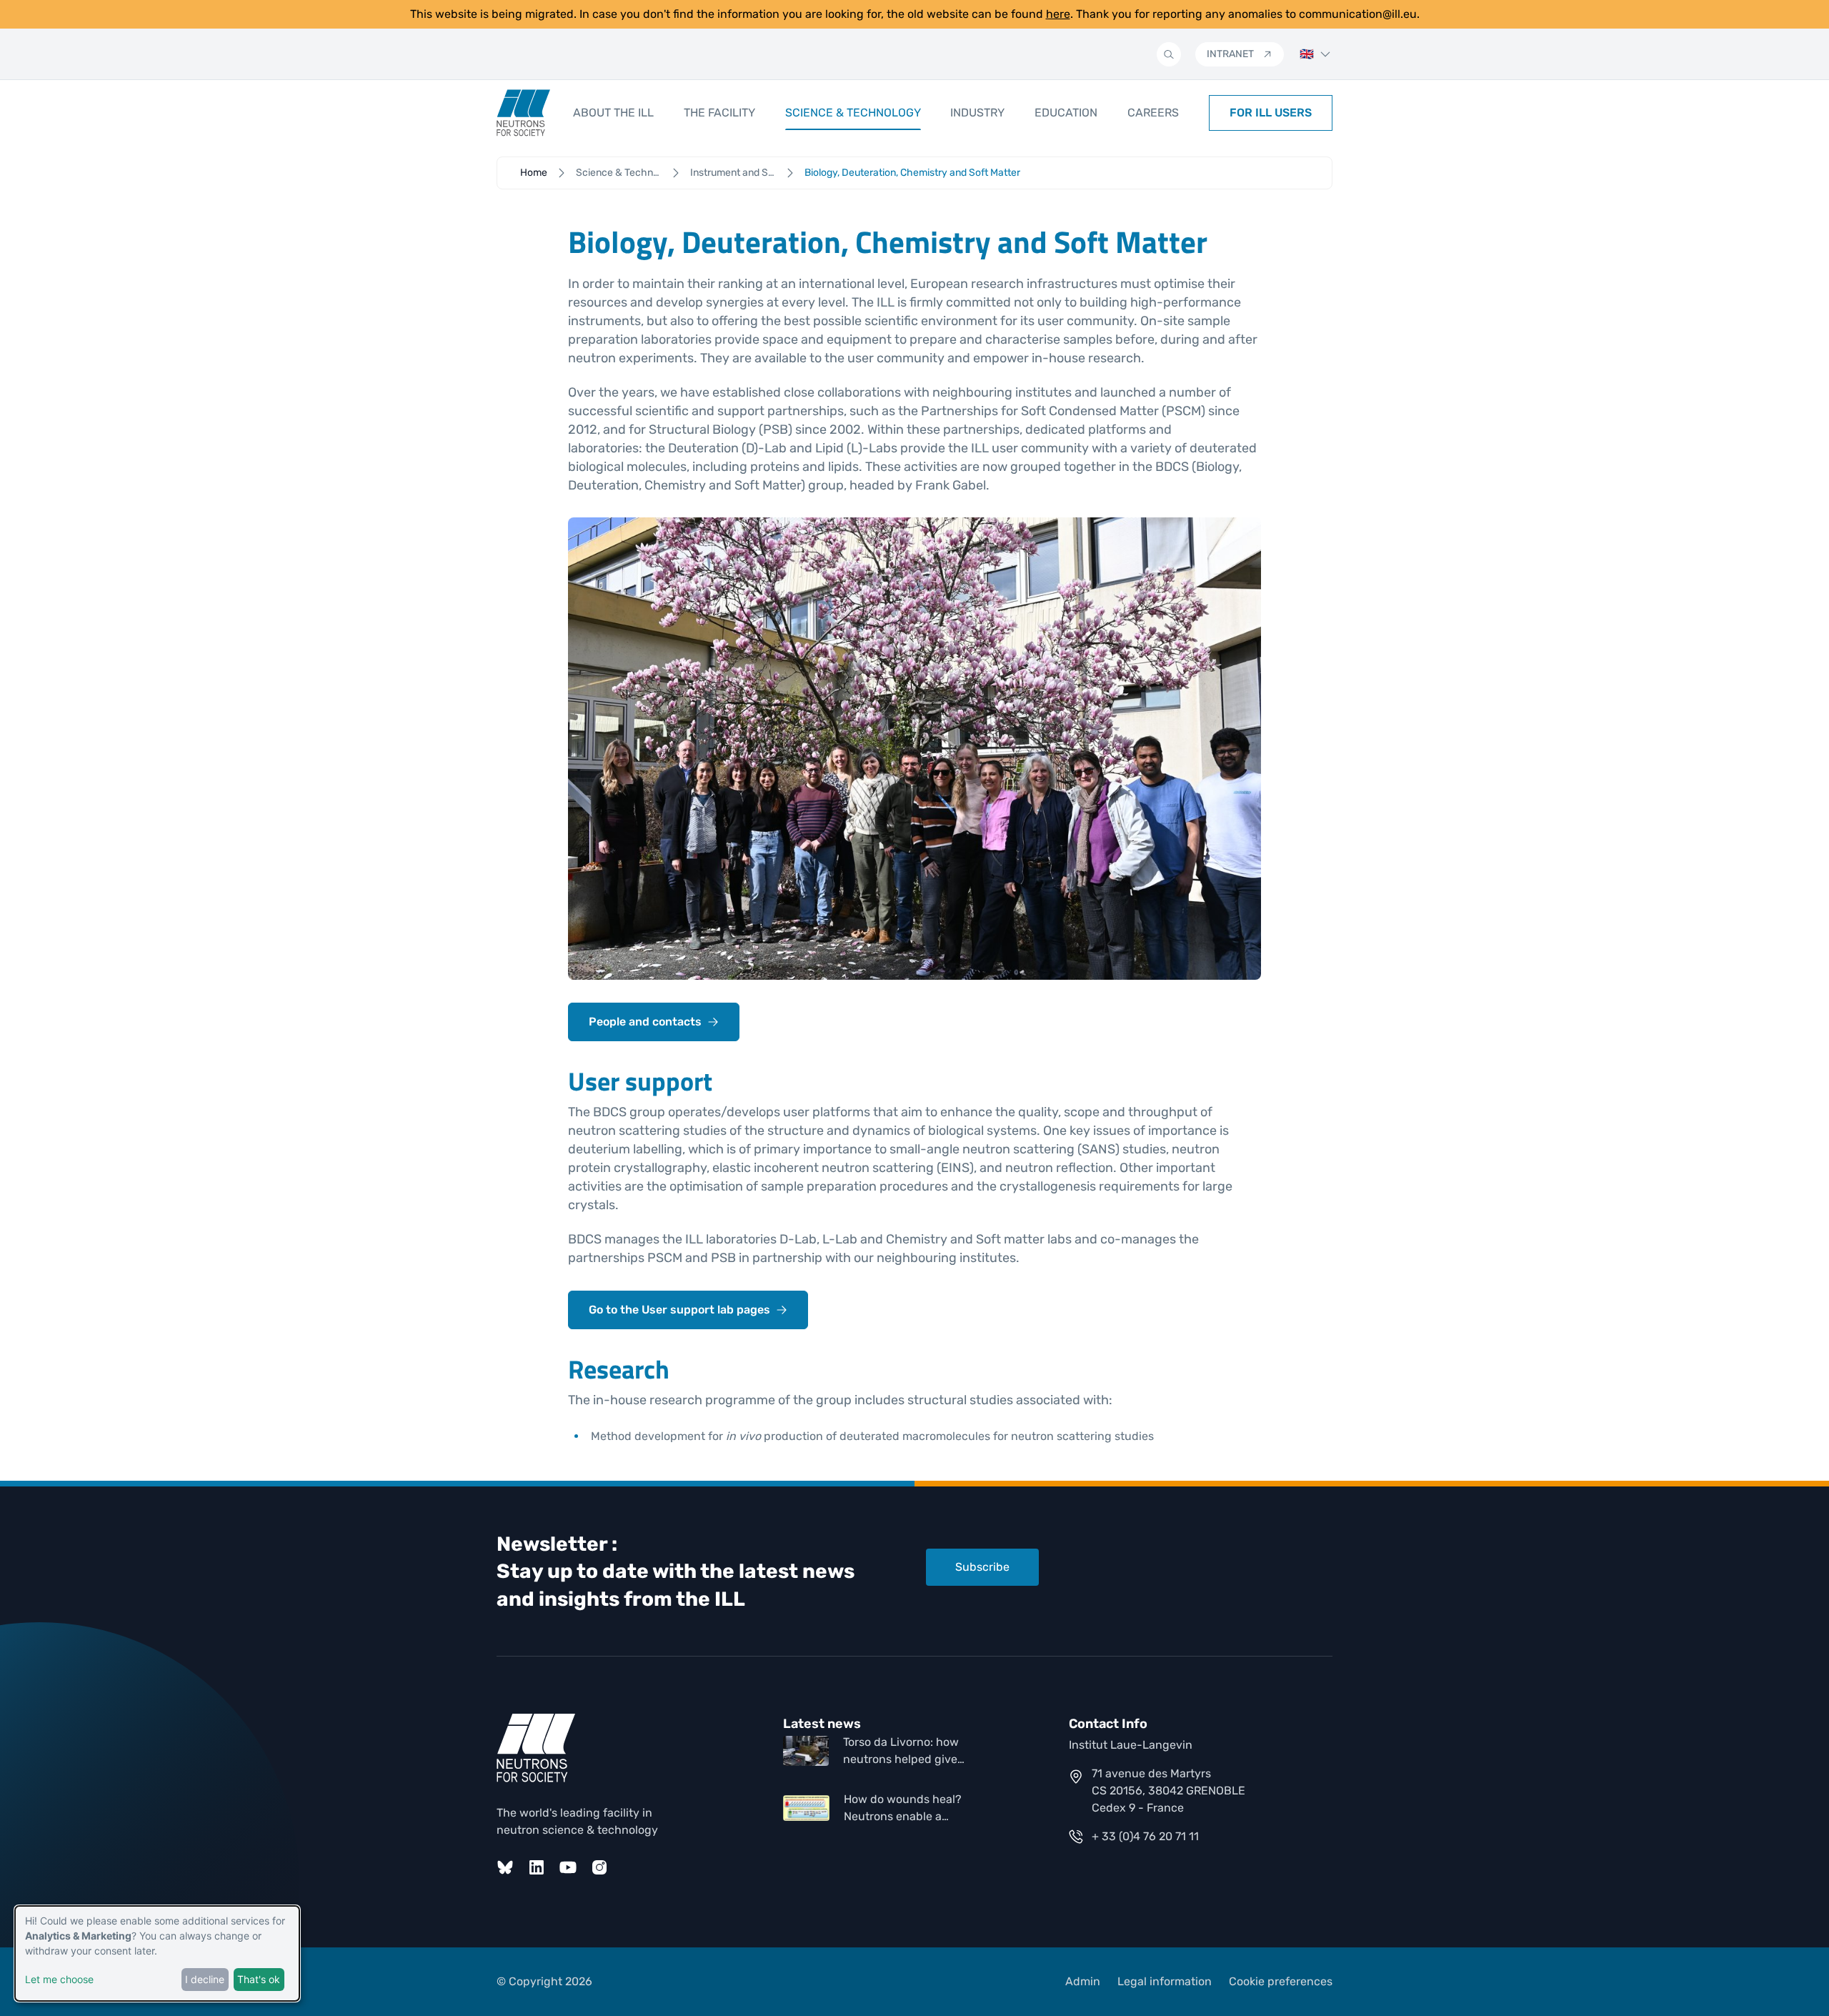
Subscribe (982, 1567)
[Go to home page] (523, 113)
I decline (205, 1979)
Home (534, 173)
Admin (1083, 1981)
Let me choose (59, 1979)
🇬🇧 (1307, 54)
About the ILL (613, 113)
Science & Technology (853, 113)
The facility (719, 113)
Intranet (1230, 54)
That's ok (259, 1979)
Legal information (1165, 1981)
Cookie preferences (1281, 1981)
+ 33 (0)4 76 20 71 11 (1145, 1836)
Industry (977, 113)
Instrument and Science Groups (733, 173)
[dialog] (157, 1953)
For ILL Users (1271, 113)
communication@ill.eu (1358, 14)
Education (1066, 113)
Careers (1153, 113)
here (1058, 14)
